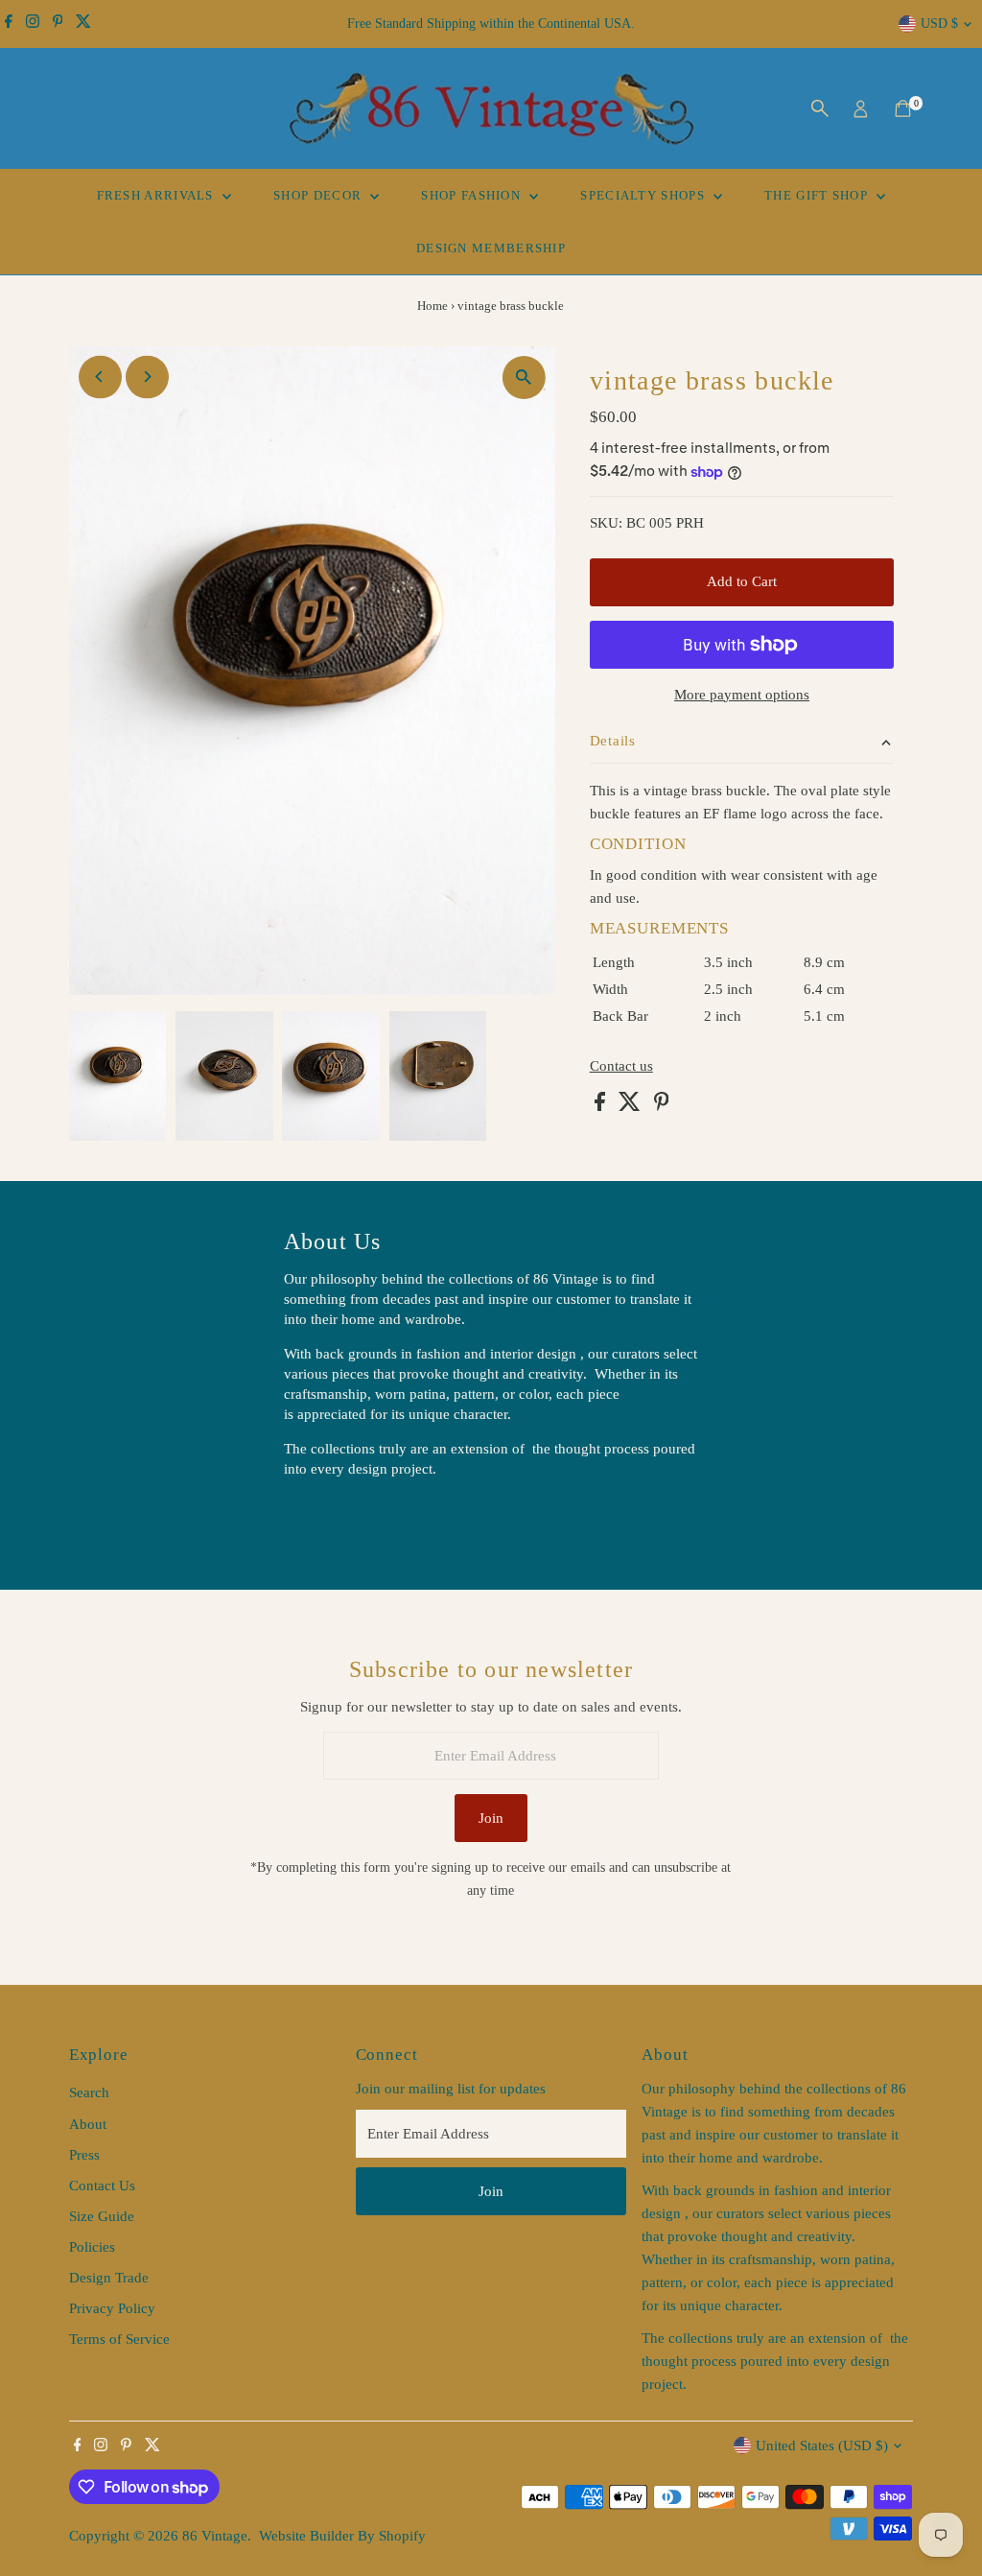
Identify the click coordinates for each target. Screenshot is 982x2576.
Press (84, 2155)
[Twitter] (83, 24)
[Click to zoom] (524, 378)
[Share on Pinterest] (662, 1106)
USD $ (939, 24)
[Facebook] (9, 24)
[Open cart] (903, 108)
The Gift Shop (818, 195)
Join (491, 1818)
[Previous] (100, 377)
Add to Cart (742, 581)
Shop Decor (319, 195)
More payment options (742, 695)
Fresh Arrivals (158, 195)
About (88, 2124)
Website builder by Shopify (342, 2536)
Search (89, 2092)
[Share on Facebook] (602, 1106)
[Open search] (820, 108)
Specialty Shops (644, 195)
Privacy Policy (112, 2308)
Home (433, 306)
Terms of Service (119, 2339)
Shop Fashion (473, 195)
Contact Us (102, 2186)
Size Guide (102, 2216)
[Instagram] (33, 24)
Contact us (621, 1066)
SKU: (606, 523)
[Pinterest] (58, 24)
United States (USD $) (822, 2446)
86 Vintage (215, 2536)
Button (324, 1518)
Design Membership (491, 248)
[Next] (147, 377)
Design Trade (109, 2278)
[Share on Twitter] (631, 1106)
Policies (92, 2247)
